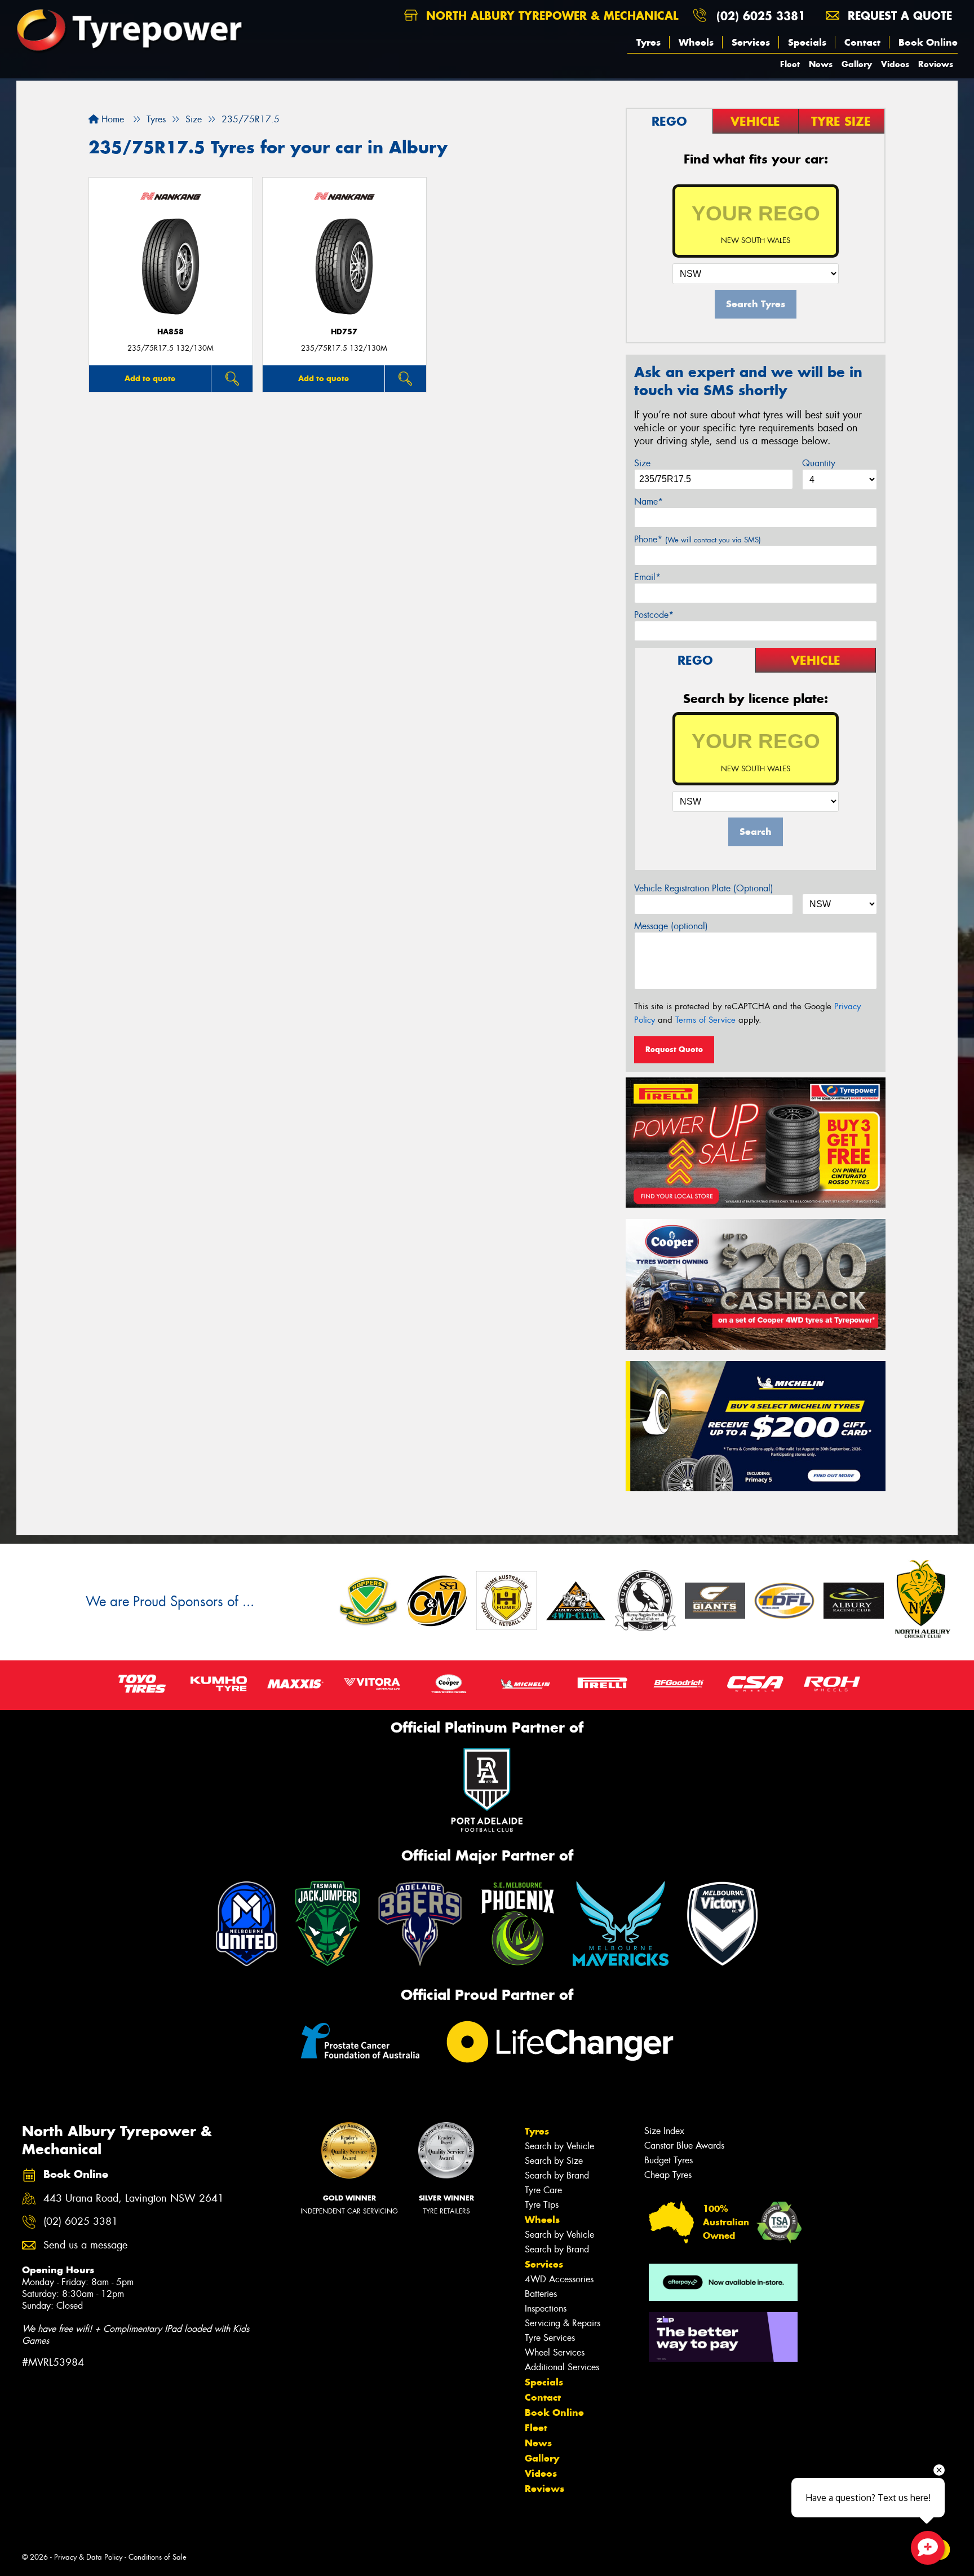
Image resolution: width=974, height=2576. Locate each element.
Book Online (928, 42)
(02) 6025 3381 (761, 16)
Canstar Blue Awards (684, 2146)
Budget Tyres (668, 2160)
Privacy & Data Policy (88, 2557)
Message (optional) (671, 926)
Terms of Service (705, 1020)
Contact (862, 42)
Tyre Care (543, 2190)
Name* (648, 501)
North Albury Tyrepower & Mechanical (550, 16)
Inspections (546, 2308)
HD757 (344, 332)
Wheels (696, 42)
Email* (647, 577)
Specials (807, 42)
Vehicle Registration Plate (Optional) (704, 888)
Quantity (819, 463)
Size (642, 463)
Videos (895, 64)
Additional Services (562, 2367)
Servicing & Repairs (563, 2323)
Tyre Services (550, 2338)
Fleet (790, 64)
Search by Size (554, 2161)
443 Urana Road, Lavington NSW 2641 (134, 2199)
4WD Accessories (559, 2279)
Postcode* (654, 615)
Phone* (698, 539)
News (821, 64)
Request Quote (674, 1049)
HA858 (171, 332)
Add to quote (150, 378)
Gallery (857, 64)
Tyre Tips (542, 2205)
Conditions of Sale (158, 2557)
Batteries (541, 2294)
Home (111, 119)
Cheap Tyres (668, 2175)
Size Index (664, 2131)
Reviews (936, 64)
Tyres (648, 42)
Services (751, 42)
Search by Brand (557, 2175)
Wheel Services (555, 2352)
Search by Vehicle (559, 2146)
